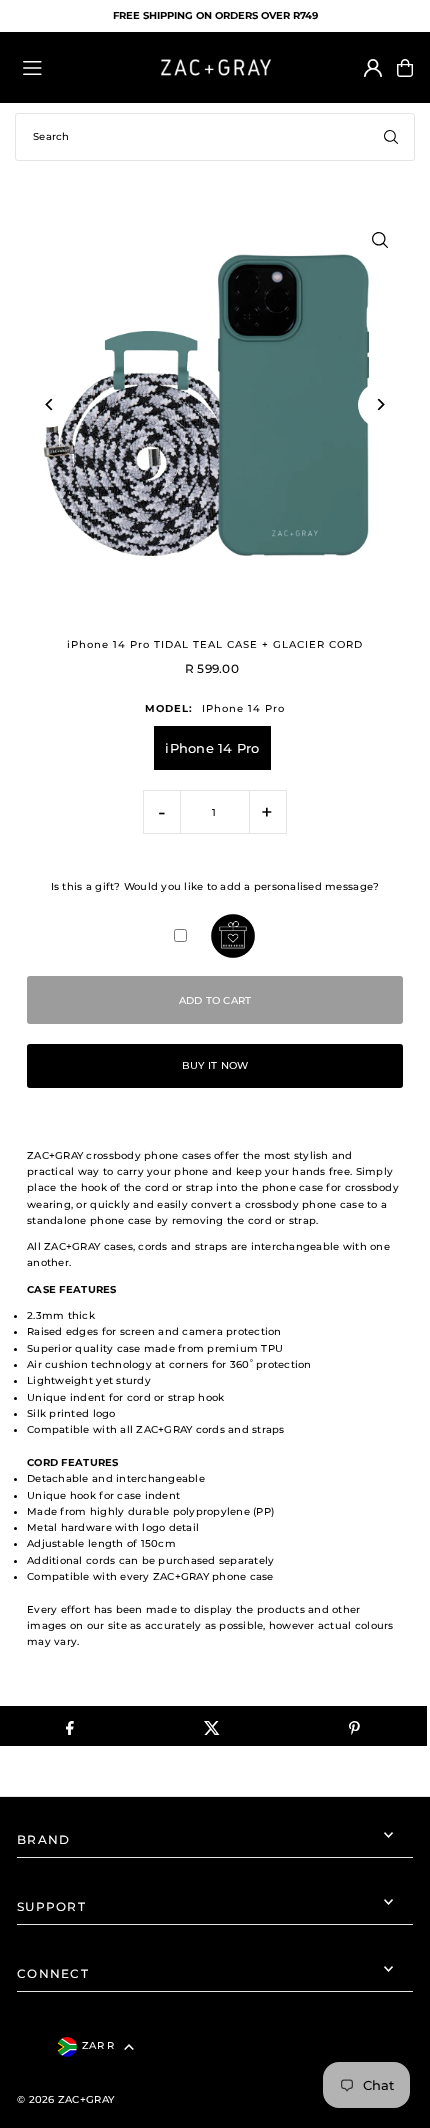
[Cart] (405, 68)
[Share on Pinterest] (354, 1726)
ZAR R (98, 2045)
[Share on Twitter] (212, 1726)
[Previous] (49, 404)
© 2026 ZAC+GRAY (65, 2099)
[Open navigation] (79, 67)
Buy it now (215, 1065)
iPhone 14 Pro (212, 748)
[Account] (373, 68)
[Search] (391, 137)
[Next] (380, 404)
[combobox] (215, 137)
